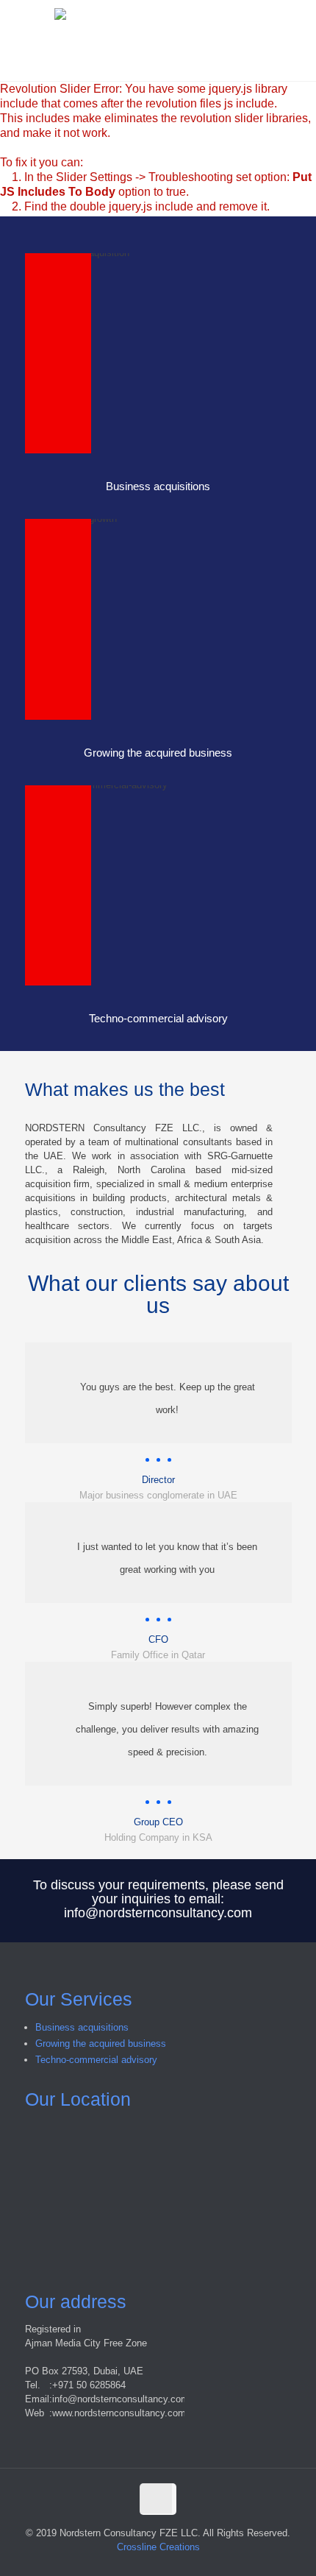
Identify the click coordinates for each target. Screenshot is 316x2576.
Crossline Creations (158, 2547)
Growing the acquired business (101, 2044)
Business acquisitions (82, 2027)
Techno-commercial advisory (96, 2060)
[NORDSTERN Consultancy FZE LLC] (158, 40)
